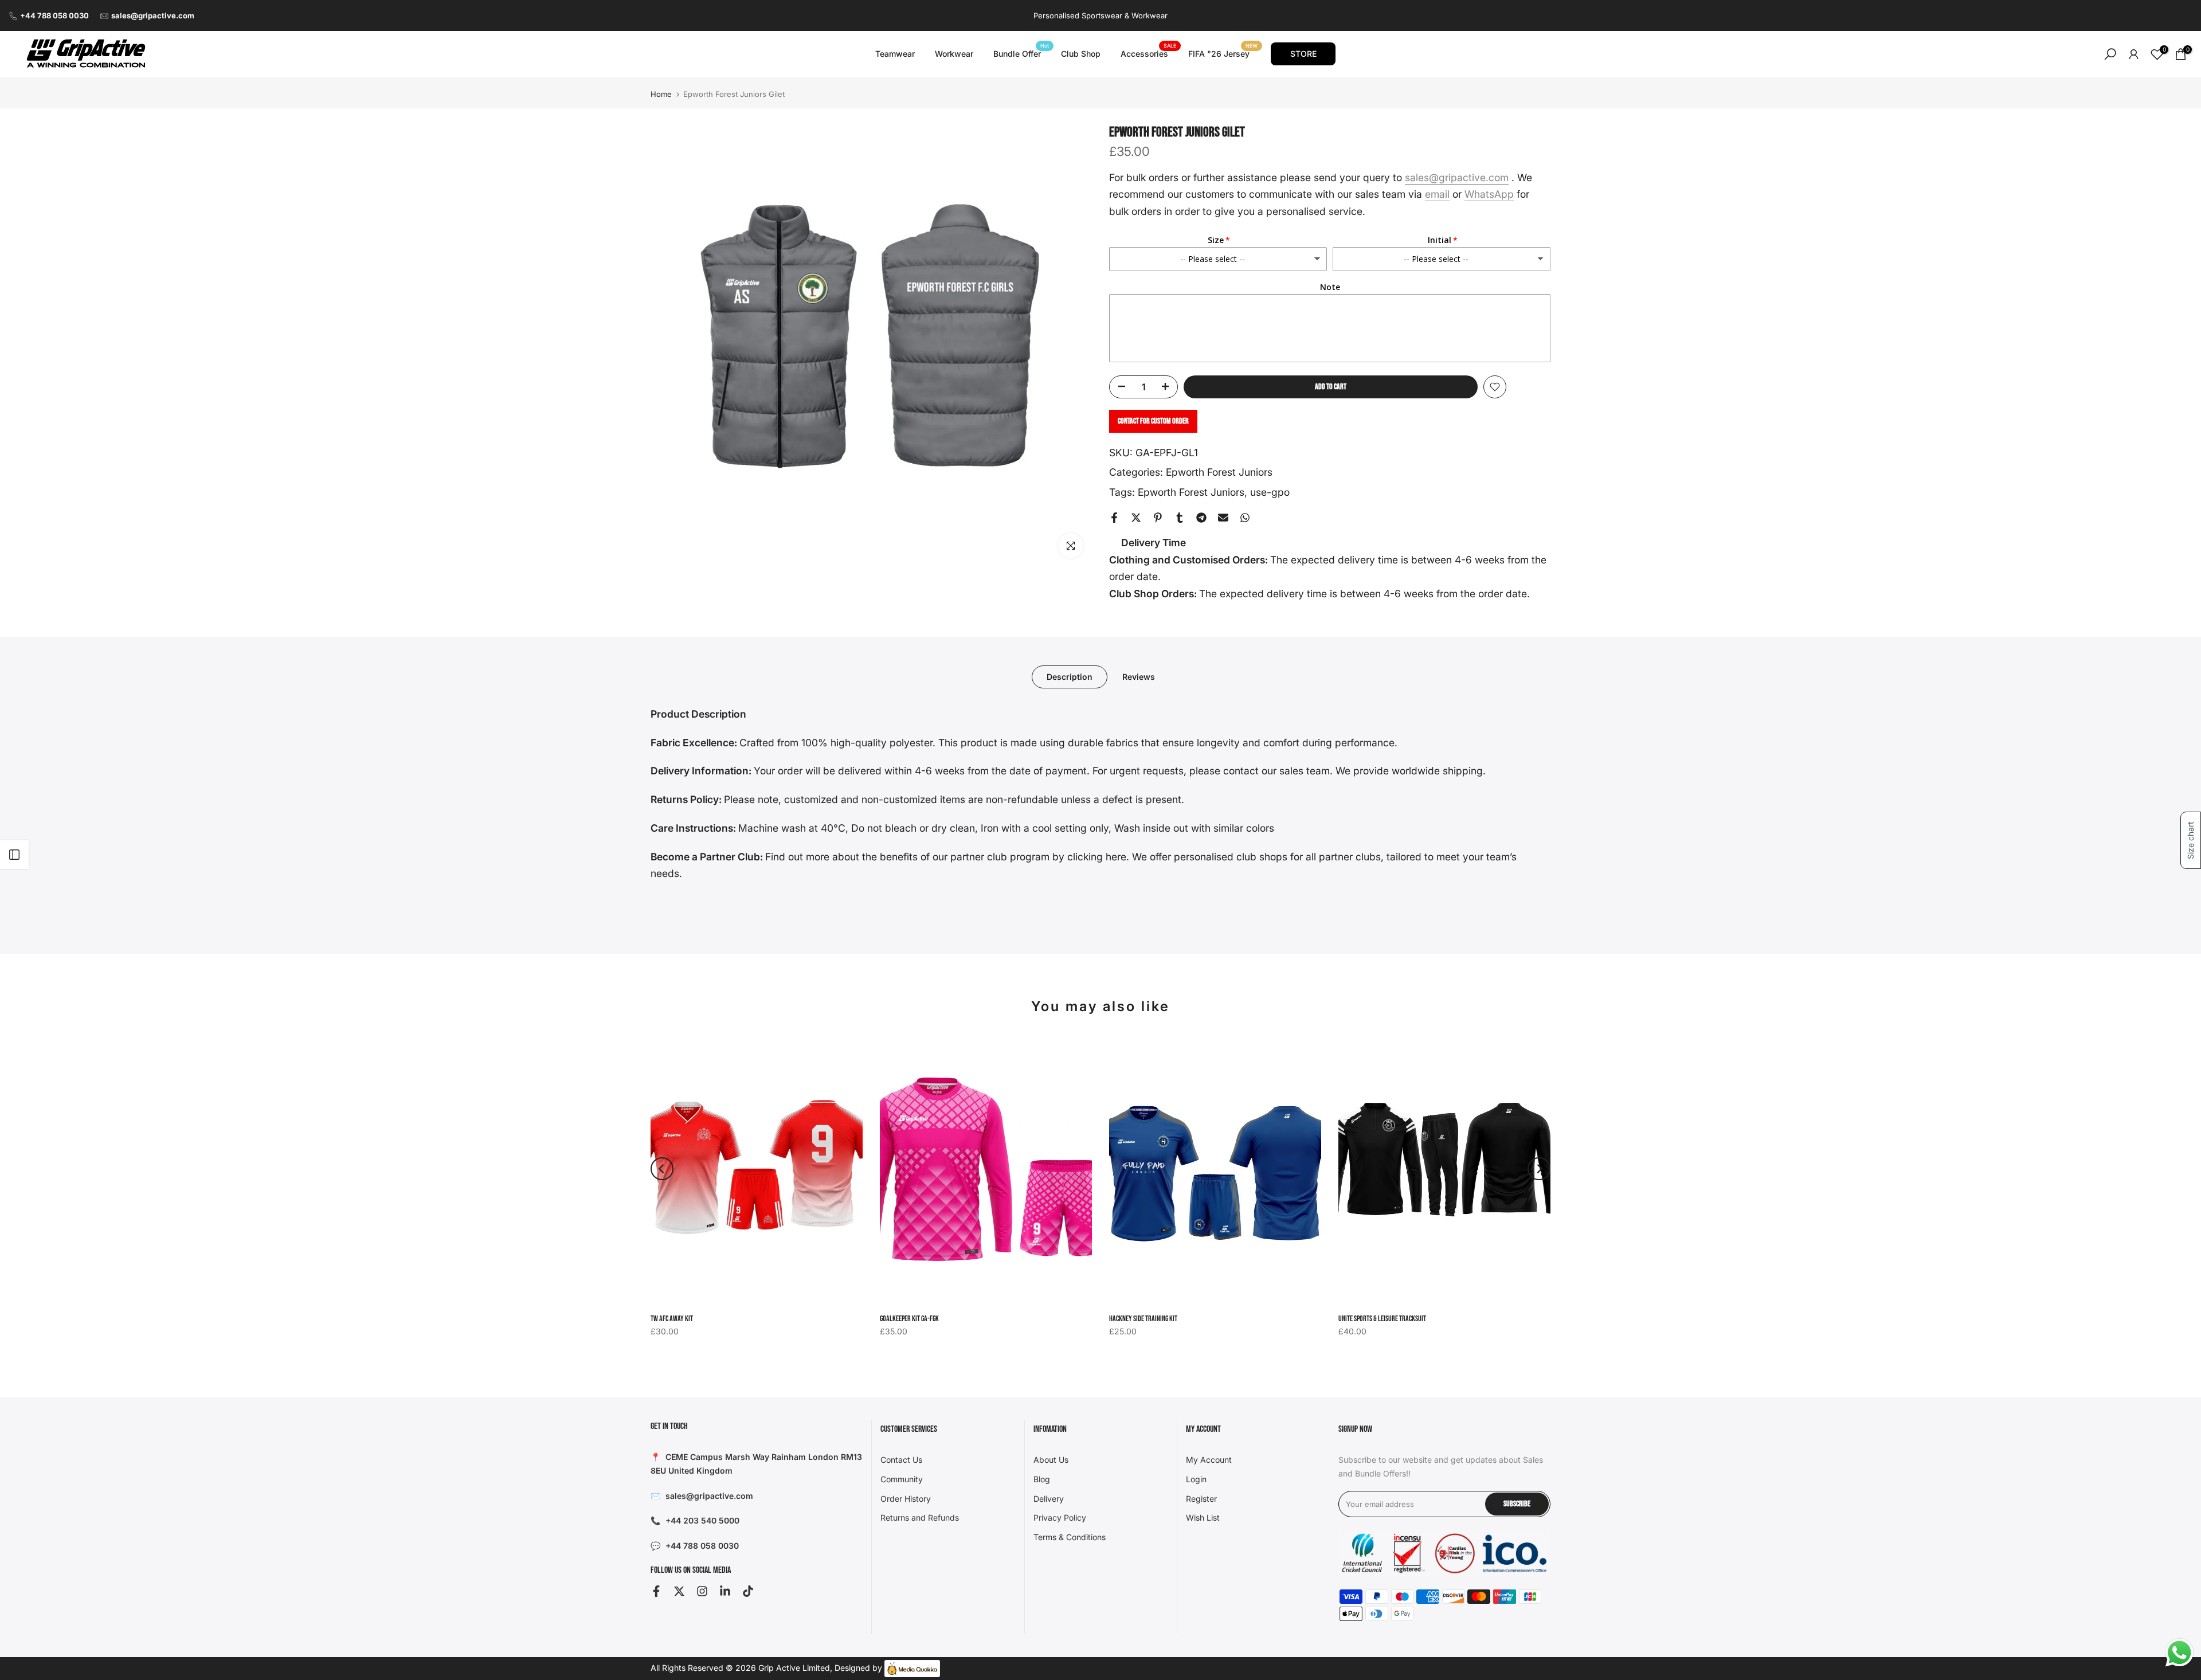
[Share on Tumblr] (1180, 518)
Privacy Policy (1060, 1518)
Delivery (1049, 1499)
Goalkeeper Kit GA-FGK (909, 1319)
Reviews (1139, 676)
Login (1196, 1479)
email (1437, 194)
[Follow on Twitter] (679, 1591)
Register (1201, 1499)
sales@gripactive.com (153, 15)
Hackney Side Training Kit (1143, 1319)
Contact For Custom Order (1153, 421)
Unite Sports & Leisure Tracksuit (1382, 1319)
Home (661, 94)
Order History (906, 1499)
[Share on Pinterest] (1158, 518)
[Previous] (662, 1169)
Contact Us (901, 1460)
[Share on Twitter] (1136, 518)
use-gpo (1270, 492)
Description (1070, 676)
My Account (1209, 1460)
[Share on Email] (1223, 518)
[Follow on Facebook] (656, 1591)
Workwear (954, 54)
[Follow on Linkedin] (725, 1591)
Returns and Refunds (920, 1518)
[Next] (1539, 1169)
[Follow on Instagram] (702, 1591)
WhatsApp (1489, 194)
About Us (1051, 1460)
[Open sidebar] (14, 855)
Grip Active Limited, (795, 1668)
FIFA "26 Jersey (1223, 53)
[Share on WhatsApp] (1245, 518)
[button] (2191, 840)
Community (902, 1479)
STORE (1303, 54)
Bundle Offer (1021, 53)
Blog (1042, 1479)
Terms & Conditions (1070, 1537)
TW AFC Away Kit (672, 1319)
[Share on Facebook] (1114, 518)
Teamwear (895, 54)
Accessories (1149, 53)
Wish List (1203, 1518)
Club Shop (1081, 54)
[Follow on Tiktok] (748, 1591)
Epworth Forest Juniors (1219, 472)
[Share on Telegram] (1201, 518)
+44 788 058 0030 (54, 15)
